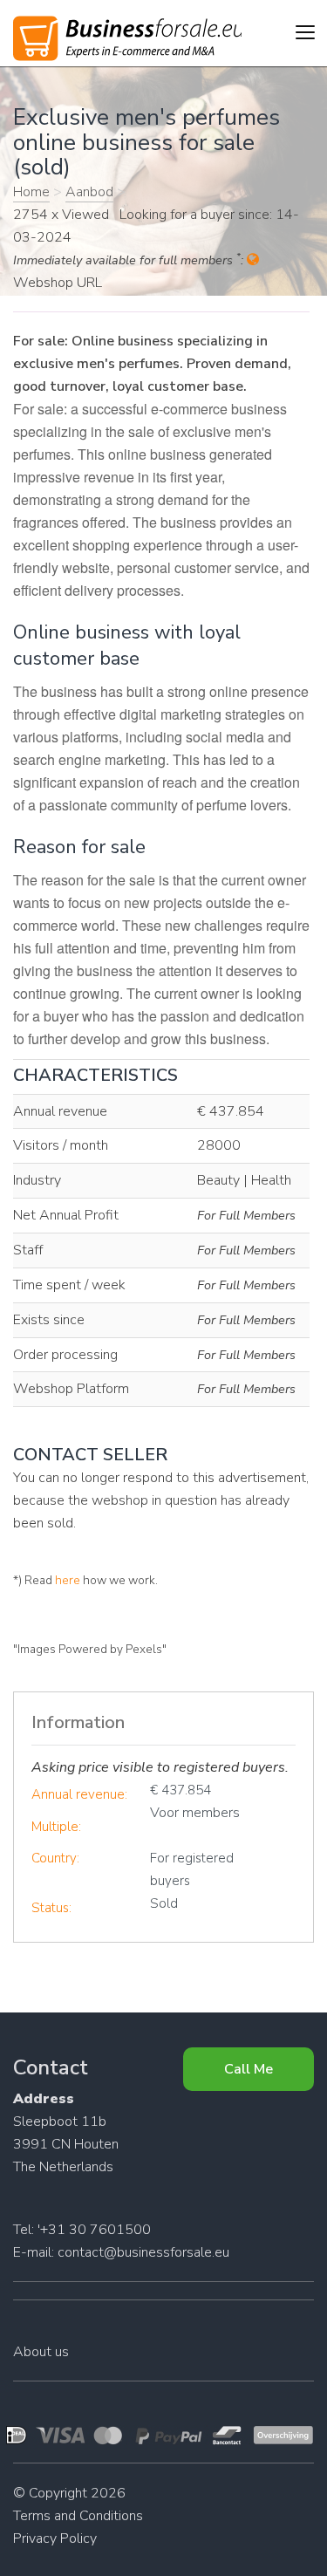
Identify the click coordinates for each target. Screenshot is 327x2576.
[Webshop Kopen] (127, 35)
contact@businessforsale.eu (143, 2252)
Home (31, 192)
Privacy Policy (55, 2538)
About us (41, 2352)
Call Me (249, 2069)
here (68, 1580)
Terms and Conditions (78, 2516)
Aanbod (89, 192)
